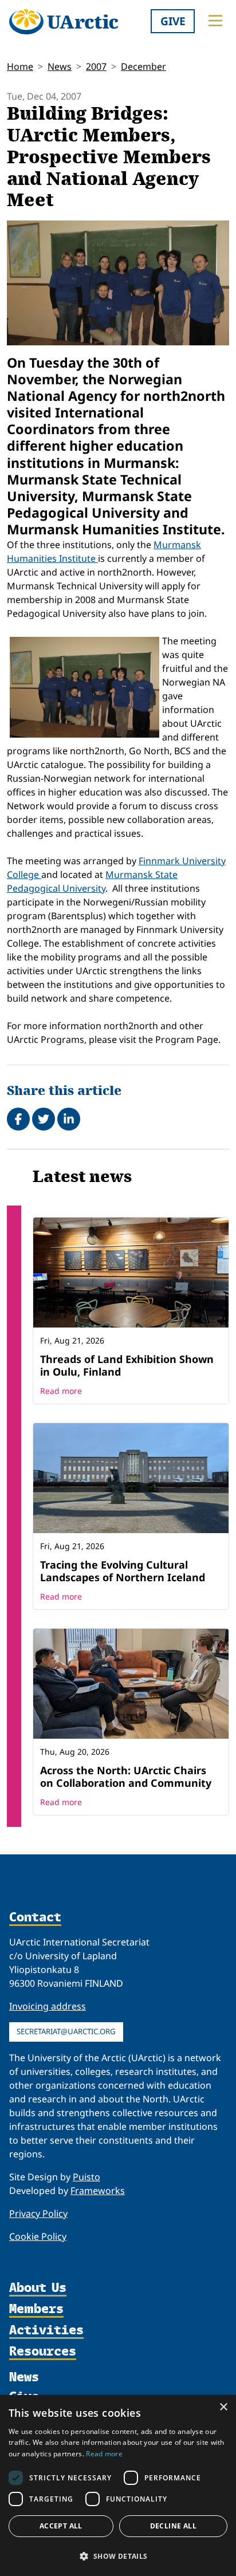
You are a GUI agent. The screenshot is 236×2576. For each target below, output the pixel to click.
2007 (96, 66)
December (143, 66)
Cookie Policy (38, 2236)
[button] (118, 2556)
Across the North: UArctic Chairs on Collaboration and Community (126, 1777)
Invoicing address (48, 2006)
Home (20, 66)
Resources (43, 2352)
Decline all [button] (173, 2526)
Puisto (86, 2177)
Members (36, 2309)
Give (173, 21)
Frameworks (98, 2191)
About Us (38, 2288)
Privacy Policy (38, 2213)
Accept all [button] (61, 2526)
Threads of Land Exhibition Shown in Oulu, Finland (127, 1365)
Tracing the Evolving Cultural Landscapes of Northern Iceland (123, 1571)
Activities (46, 2331)
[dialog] (118, 2486)
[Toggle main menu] (215, 21)
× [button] (223, 2407)
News (60, 66)
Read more (61, 1391)
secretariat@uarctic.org (66, 2031)
